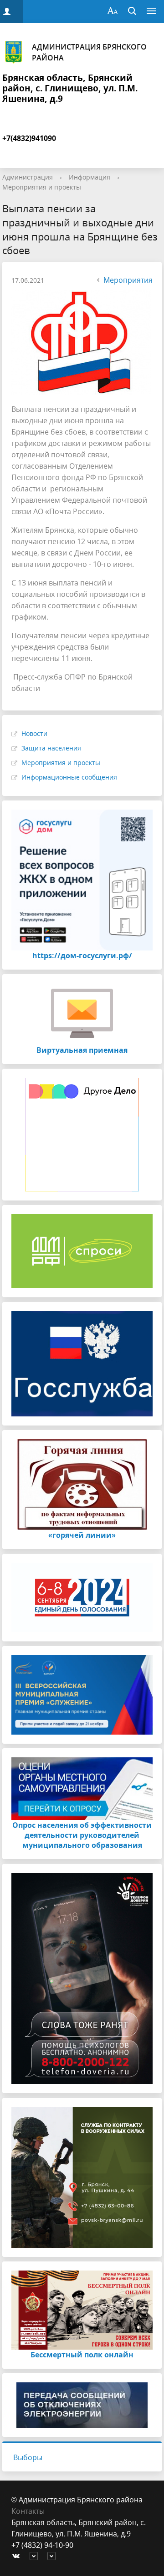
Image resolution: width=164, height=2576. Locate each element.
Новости (34, 733)
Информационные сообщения (69, 777)
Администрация (28, 177)
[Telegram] (36, 2557)
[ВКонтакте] (18, 2557)
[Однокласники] (54, 2557)
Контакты (28, 2511)
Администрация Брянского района (89, 52)
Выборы (28, 2457)
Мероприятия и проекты (42, 187)
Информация (90, 177)
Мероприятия (128, 280)
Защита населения (51, 748)
